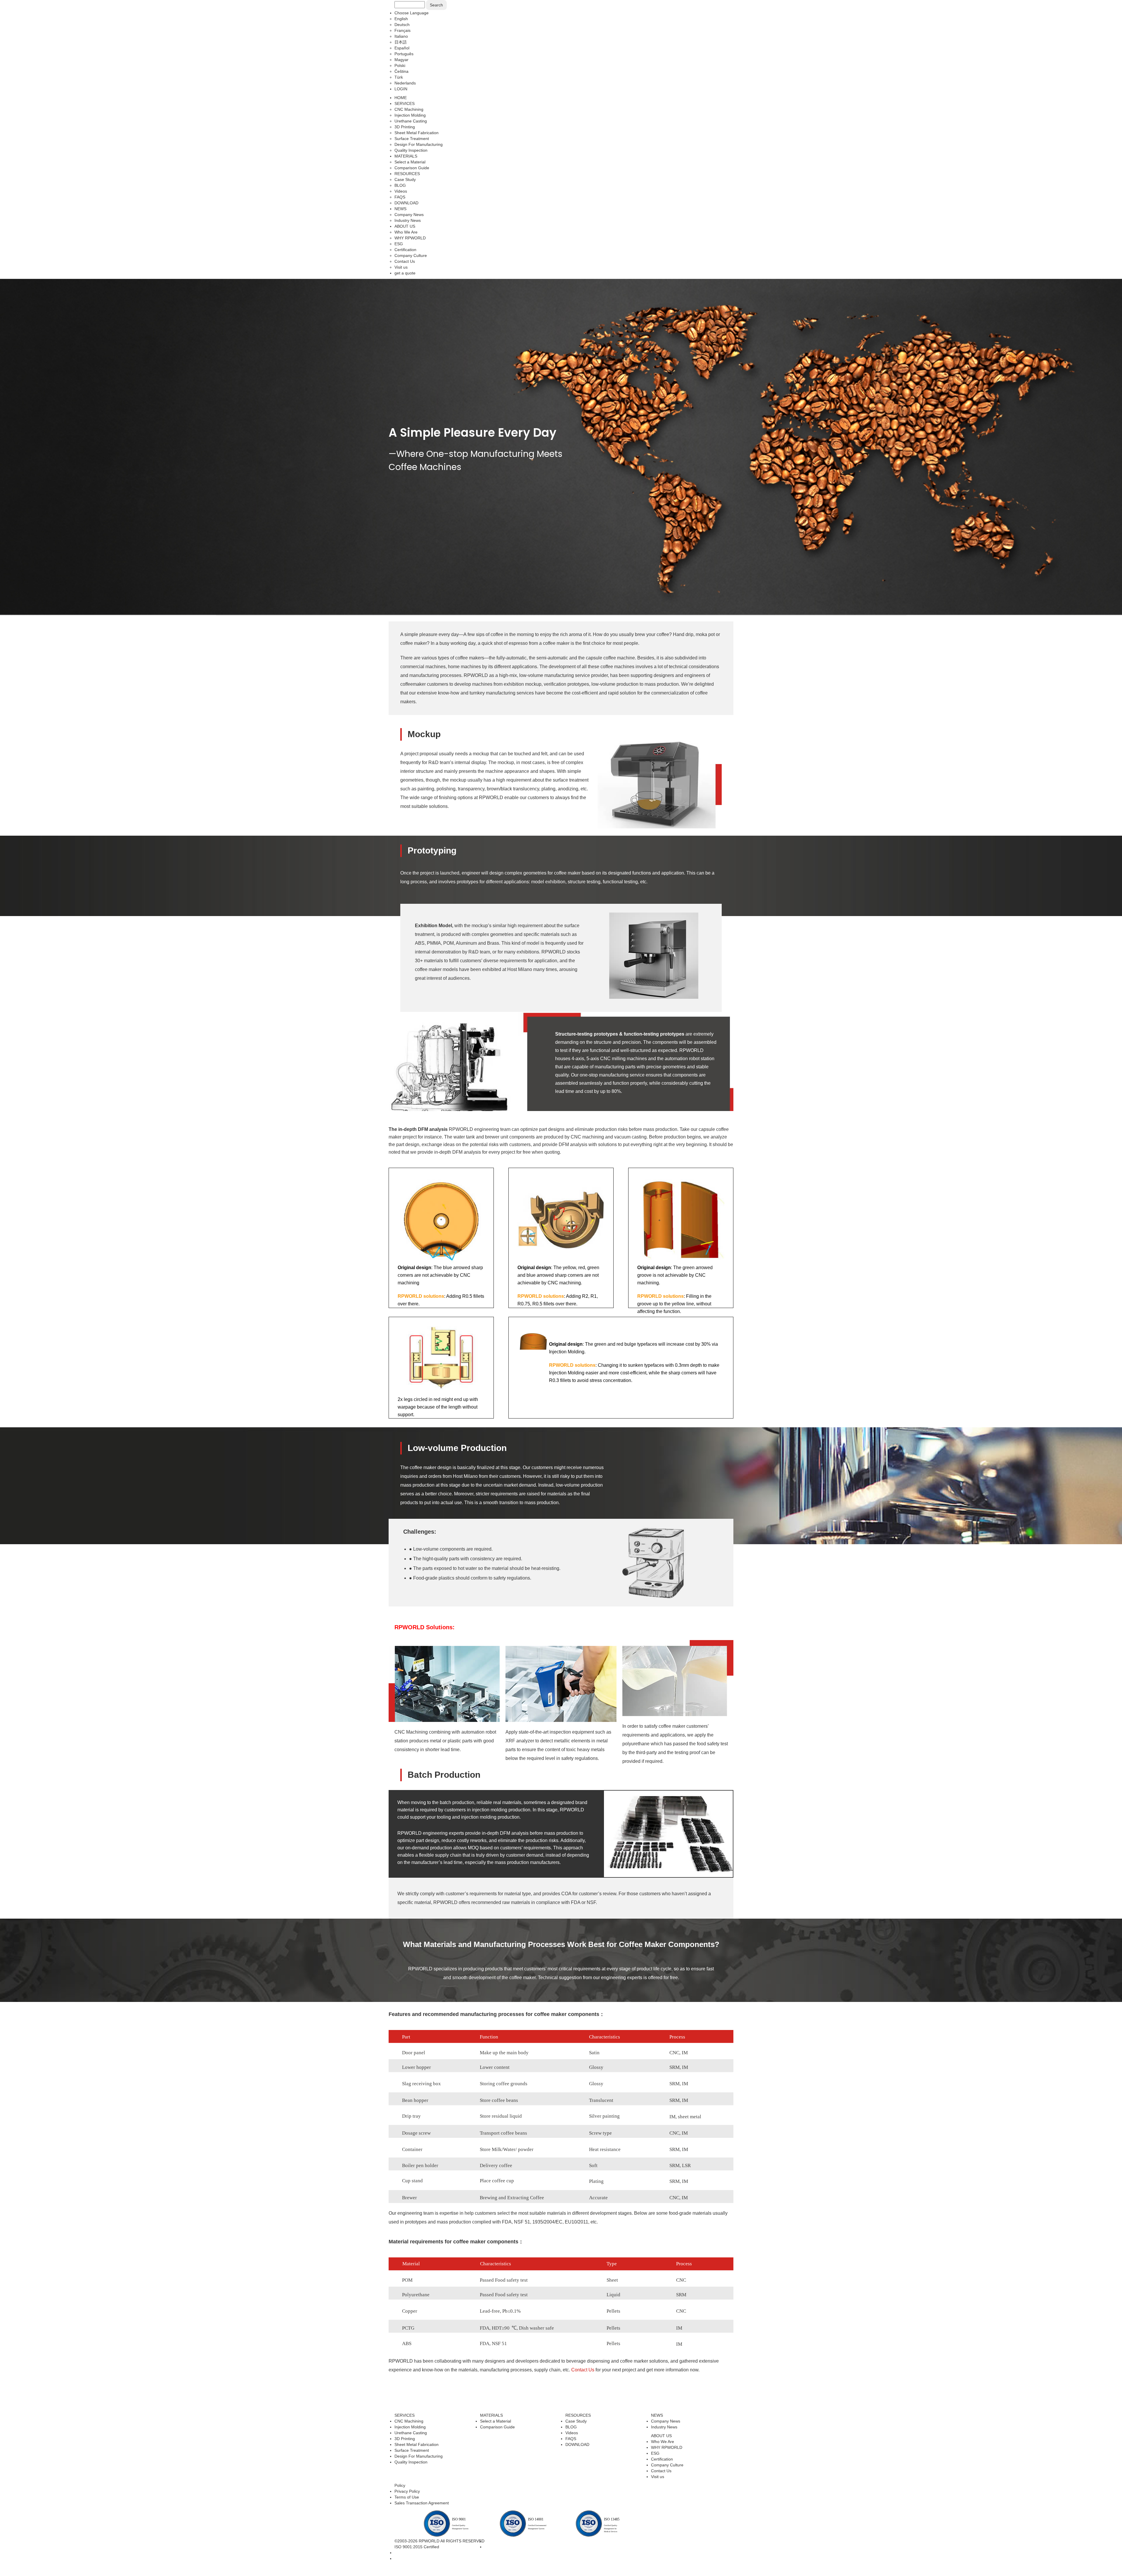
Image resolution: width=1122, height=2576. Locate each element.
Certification (662, 2459)
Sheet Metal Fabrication (417, 2444)
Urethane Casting (411, 2433)
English (401, 19)
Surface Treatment (412, 2450)
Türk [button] (399, 77)
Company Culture (667, 2465)
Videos (572, 2433)
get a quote (405, 273)
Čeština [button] (401, 71)
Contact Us (583, 2370)
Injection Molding (410, 2427)
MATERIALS (406, 156)
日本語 (401, 42)
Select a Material (496, 2421)
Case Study (576, 2421)
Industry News (664, 2427)
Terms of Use (407, 2497)
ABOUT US (405, 226)
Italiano (401, 36)
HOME (401, 98)
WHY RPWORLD (667, 2447)
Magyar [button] (401, 60)
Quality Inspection (411, 2462)
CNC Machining (409, 2421)
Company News (666, 2421)
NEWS (400, 209)
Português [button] (404, 54)
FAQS (571, 2439)
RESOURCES (407, 174)
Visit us (658, 2477)
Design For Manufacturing (419, 2456)
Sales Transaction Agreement (422, 2503)
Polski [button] (400, 65)
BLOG (571, 2427)
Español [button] (402, 48)
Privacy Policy (407, 2491)
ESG (655, 2453)
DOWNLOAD (577, 2444)
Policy (400, 2485)
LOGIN (401, 89)
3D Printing (405, 2439)
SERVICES (405, 103)
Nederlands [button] (405, 83)
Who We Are (663, 2442)
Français (402, 30)
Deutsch (402, 25)
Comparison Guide (497, 2427)
